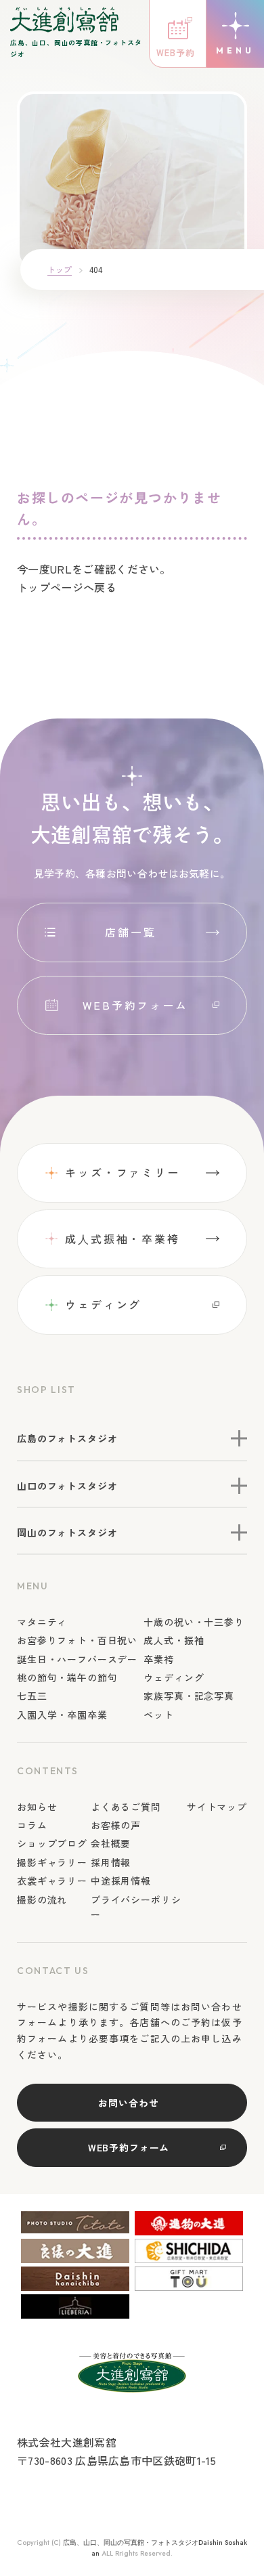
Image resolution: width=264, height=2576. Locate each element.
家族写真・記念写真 (189, 1696)
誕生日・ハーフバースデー (77, 1659)
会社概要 (111, 1843)
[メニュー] (235, 34)
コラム (32, 1825)
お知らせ (37, 1807)
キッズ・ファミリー (123, 1172)
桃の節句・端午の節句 (67, 1677)
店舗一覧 (131, 932)
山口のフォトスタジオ (67, 1486)
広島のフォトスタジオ (67, 1438)
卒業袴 (159, 1659)
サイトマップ (217, 1807)
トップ (60, 269)
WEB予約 (176, 52)
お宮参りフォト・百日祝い (77, 1640)
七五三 (32, 1696)
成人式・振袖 (174, 1640)
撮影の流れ (42, 1899)
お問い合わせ (128, 2103)
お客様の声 (116, 1825)
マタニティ (42, 1622)
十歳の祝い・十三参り (194, 1622)
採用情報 (111, 1862)
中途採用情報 (121, 1881)
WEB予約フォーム (135, 1005)
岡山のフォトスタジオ (67, 1532)
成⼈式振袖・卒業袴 (123, 1239)
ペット (159, 1715)
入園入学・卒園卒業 (62, 1715)
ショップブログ (52, 1843)
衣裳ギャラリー (52, 1881)
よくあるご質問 (126, 1807)
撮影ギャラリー (52, 1862)
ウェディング (103, 1304)
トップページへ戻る (67, 587)
